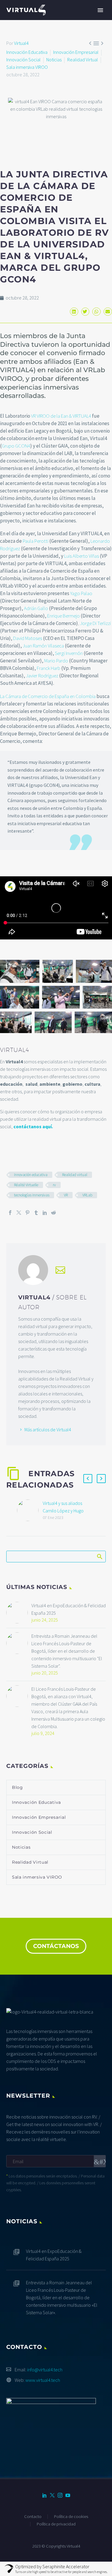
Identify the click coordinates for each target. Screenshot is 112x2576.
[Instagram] (60, 2495)
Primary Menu (100, 10)
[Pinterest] (27, 1213)
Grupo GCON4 (16, 446)
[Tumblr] (36, 1213)
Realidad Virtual (83, 60)
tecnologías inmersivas (32, 1195)
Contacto (33, 2517)
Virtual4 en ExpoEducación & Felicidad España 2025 (69, 1609)
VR (66, 1195)
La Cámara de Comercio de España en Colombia (48, 696)
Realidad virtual (75, 1175)
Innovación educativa (31, 1175)
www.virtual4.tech (43, 2380)
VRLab (87, 1195)
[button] (74, 312)
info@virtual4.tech (45, 2370)
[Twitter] (19, 1213)
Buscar (99, 1556)
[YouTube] (68, 2495)
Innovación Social (23, 60)
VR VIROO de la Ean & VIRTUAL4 (61, 416)
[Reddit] (53, 1213)
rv (54, 1185)
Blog (17, 1787)
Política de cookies (71, 2517)
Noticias (54, 60)
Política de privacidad (56, 2524)
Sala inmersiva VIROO (27, 67)
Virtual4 (21, 43)
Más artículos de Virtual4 (48, 1430)
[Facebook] (10, 1213)
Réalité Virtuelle (26, 1185)
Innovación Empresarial (76, 52)
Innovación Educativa (27, 52)
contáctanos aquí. (33, 1126)
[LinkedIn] (45, 1213)
